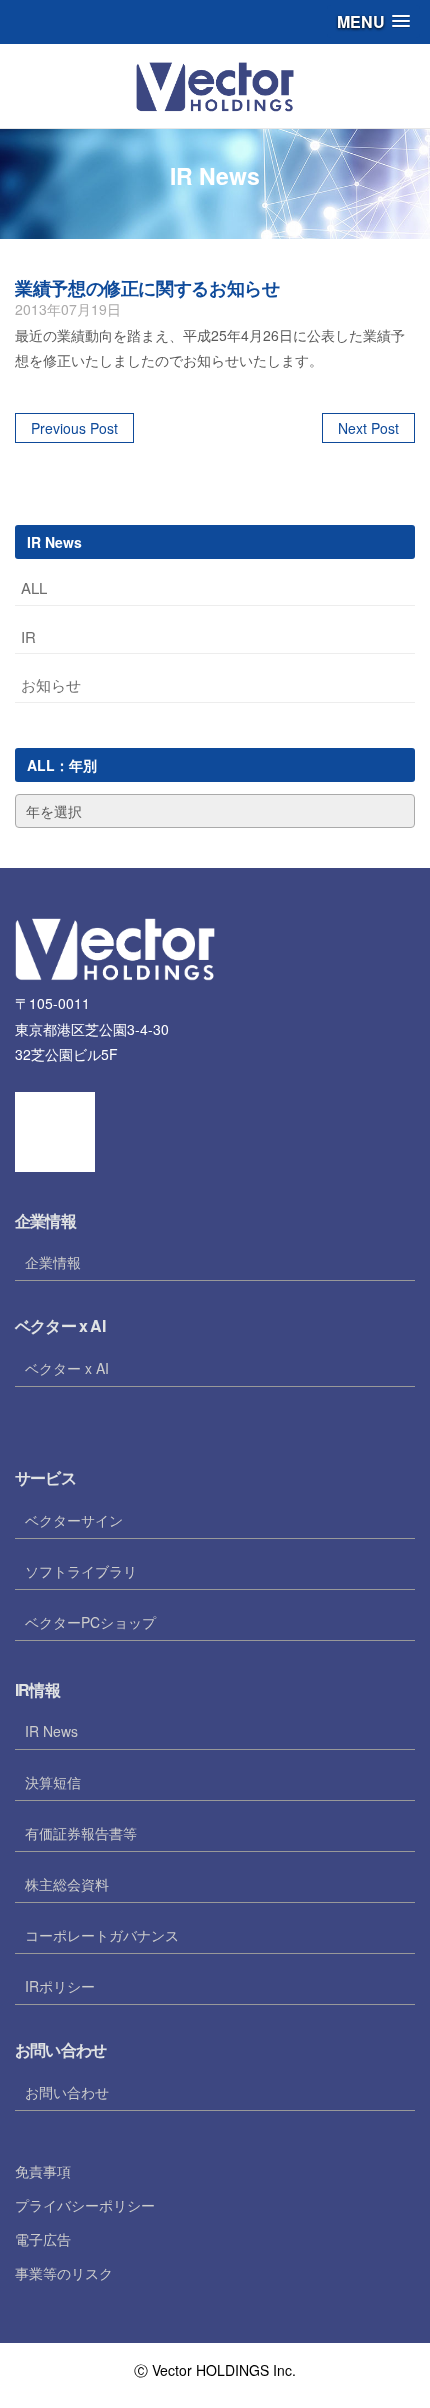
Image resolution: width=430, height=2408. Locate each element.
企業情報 (53, 1262)
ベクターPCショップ (90, 1622)
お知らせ (51, 684)
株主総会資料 (67, 1884)
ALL (34, 587)
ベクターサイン (74, 1520)
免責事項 (43, 2171)
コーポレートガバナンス (102, 1935)
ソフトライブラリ (81, 1571)
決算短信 (53, 1782)
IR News (51, 1731)
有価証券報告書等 (81, 1833)
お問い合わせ (67, 2092)
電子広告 (43, 2239)
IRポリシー (60, 1986)
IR (28, 636)
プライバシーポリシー (85, 2205)
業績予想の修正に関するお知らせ (147, 288)
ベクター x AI (67, 1368)
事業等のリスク (64, 2273)
